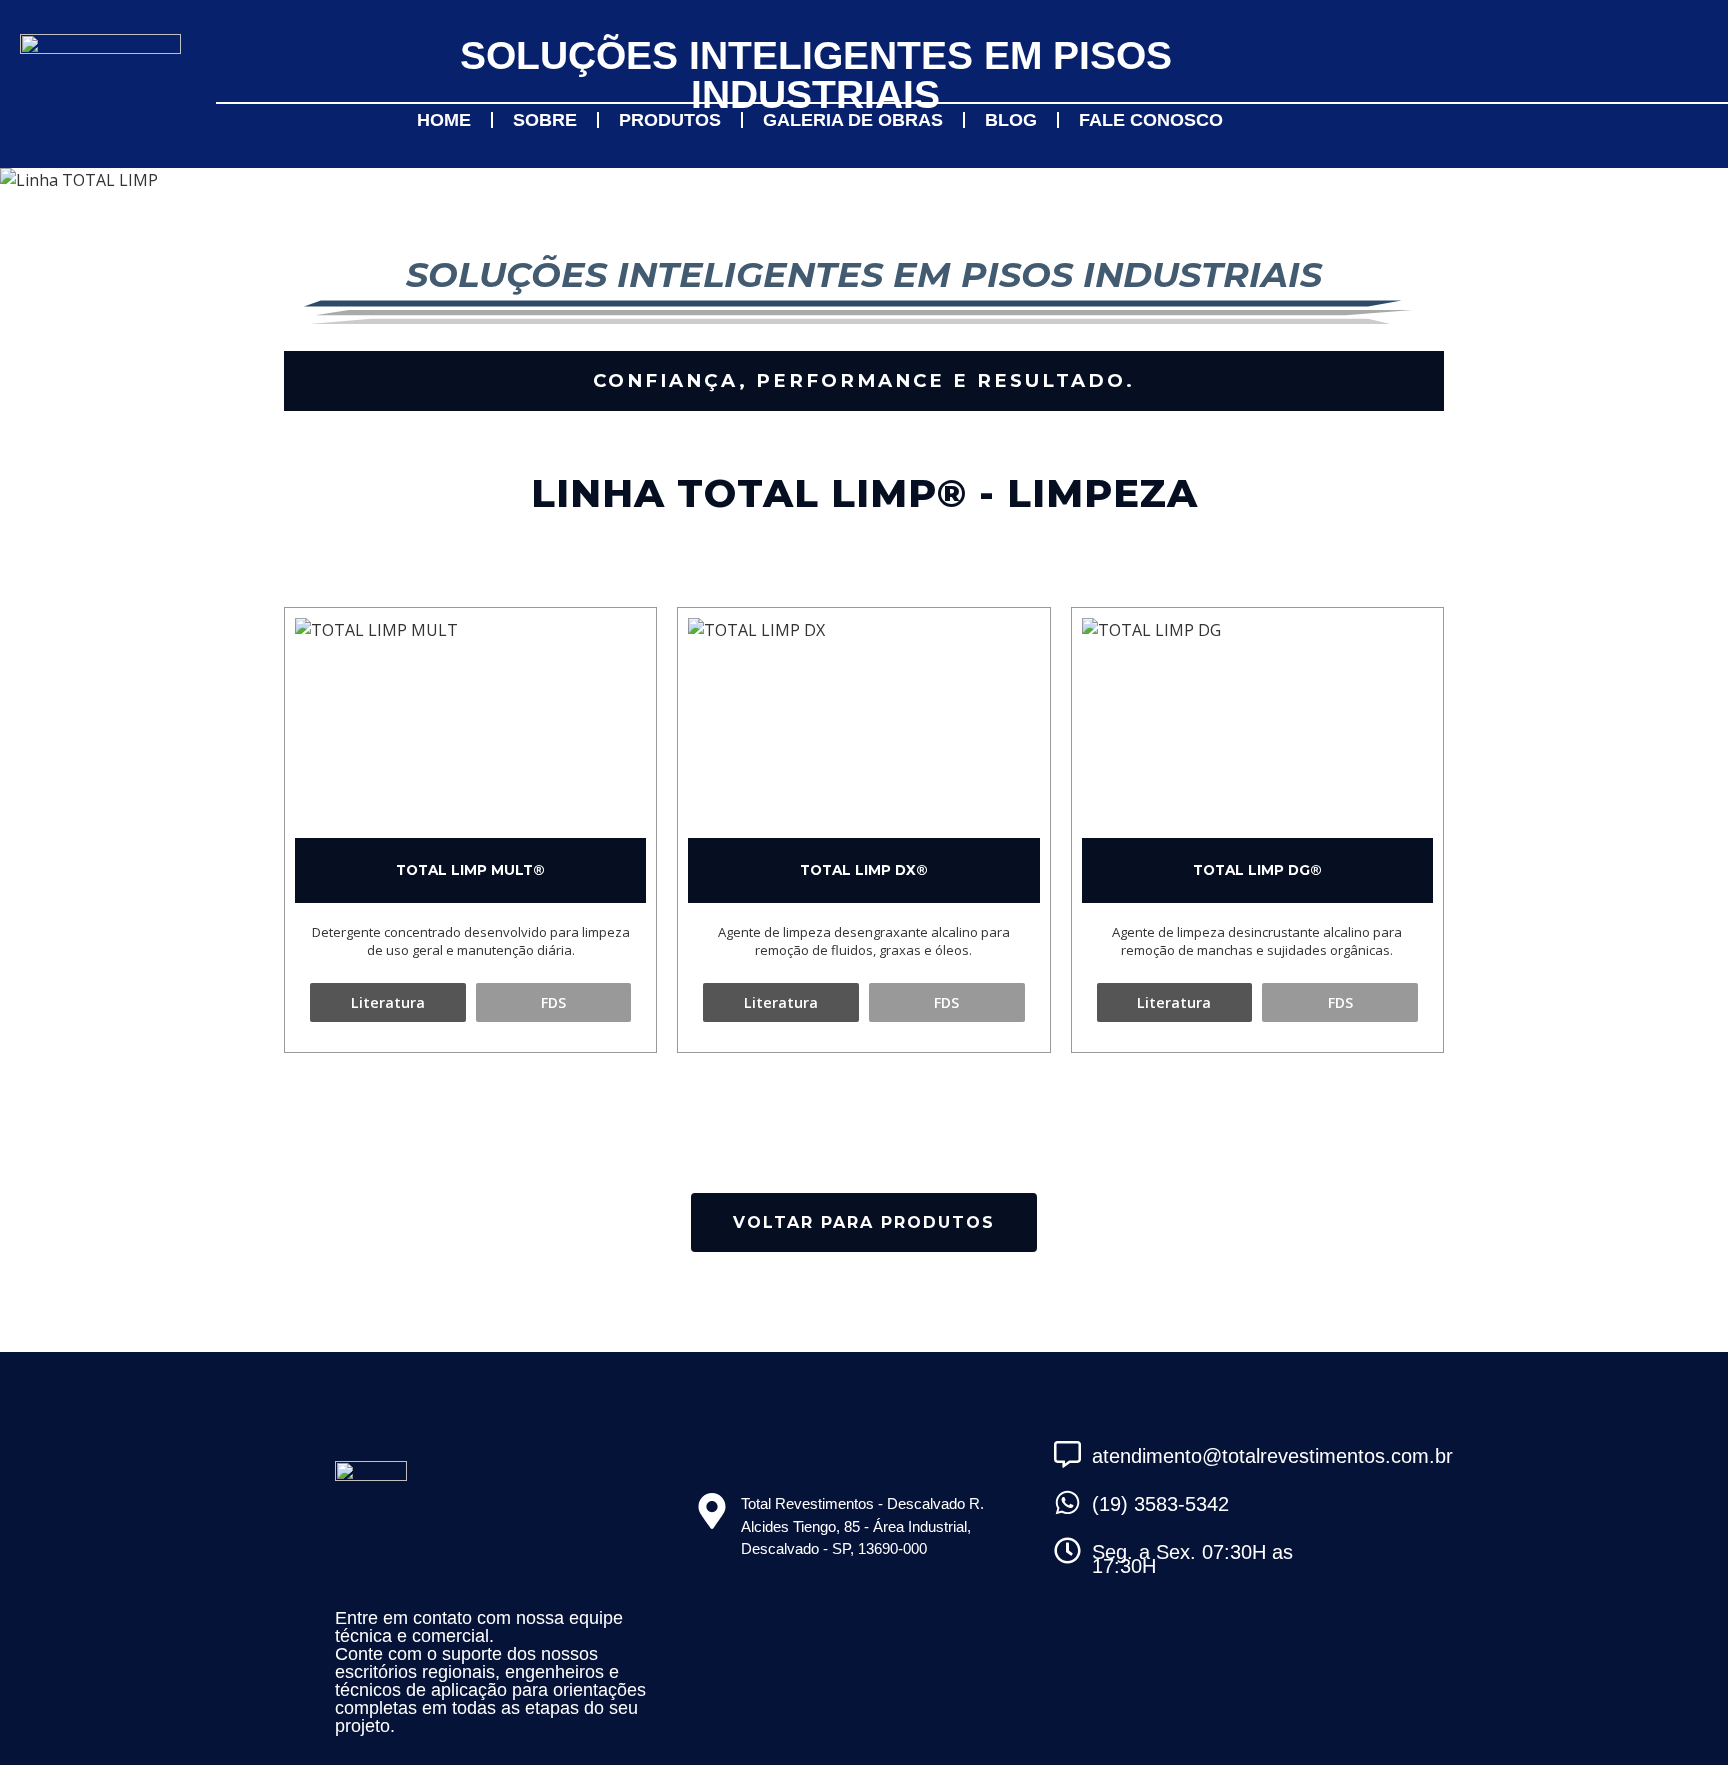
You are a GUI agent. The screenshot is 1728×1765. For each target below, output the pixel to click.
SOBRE (545, 120)
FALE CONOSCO (1151, 120)
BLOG (1011, 120)
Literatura (388, 1002)
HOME (444, 120)
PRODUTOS (670, 120)
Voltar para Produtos (864, 1222)
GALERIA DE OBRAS (853, 120)
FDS (553, 1002)
